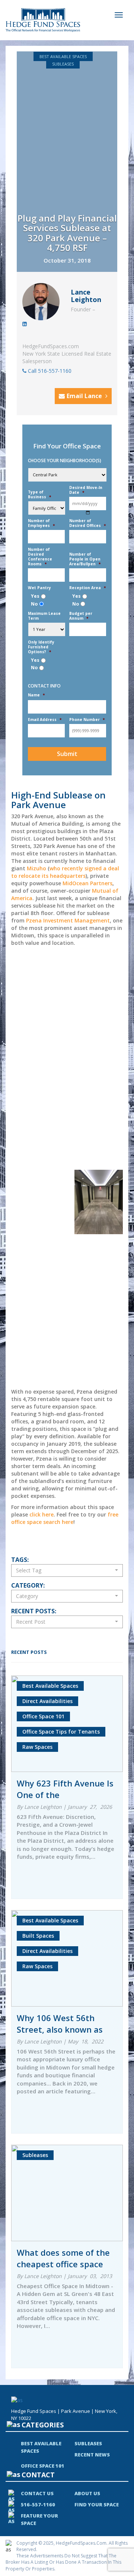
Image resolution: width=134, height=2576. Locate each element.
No (34, 604)
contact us (37, 2493)
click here (42, 1514)
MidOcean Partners (87, 883)
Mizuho (36, 868)
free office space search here (65, 1518)
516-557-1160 (38, 2504)
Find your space (97, 2504)
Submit (67, 754)
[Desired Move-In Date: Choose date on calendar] (88, 513)
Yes (35, 596)
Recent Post (31, 1622)
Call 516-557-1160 (49, 371)
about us (87, 2493)
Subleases (63, 64)
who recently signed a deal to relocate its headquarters (65, 872)
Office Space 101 (43, 2466)
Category (27, 1596)
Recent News (92, 2455)
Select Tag (29, 1570)
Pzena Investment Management (68, 920)
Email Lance (85, 396)
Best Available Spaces (63, 56)
